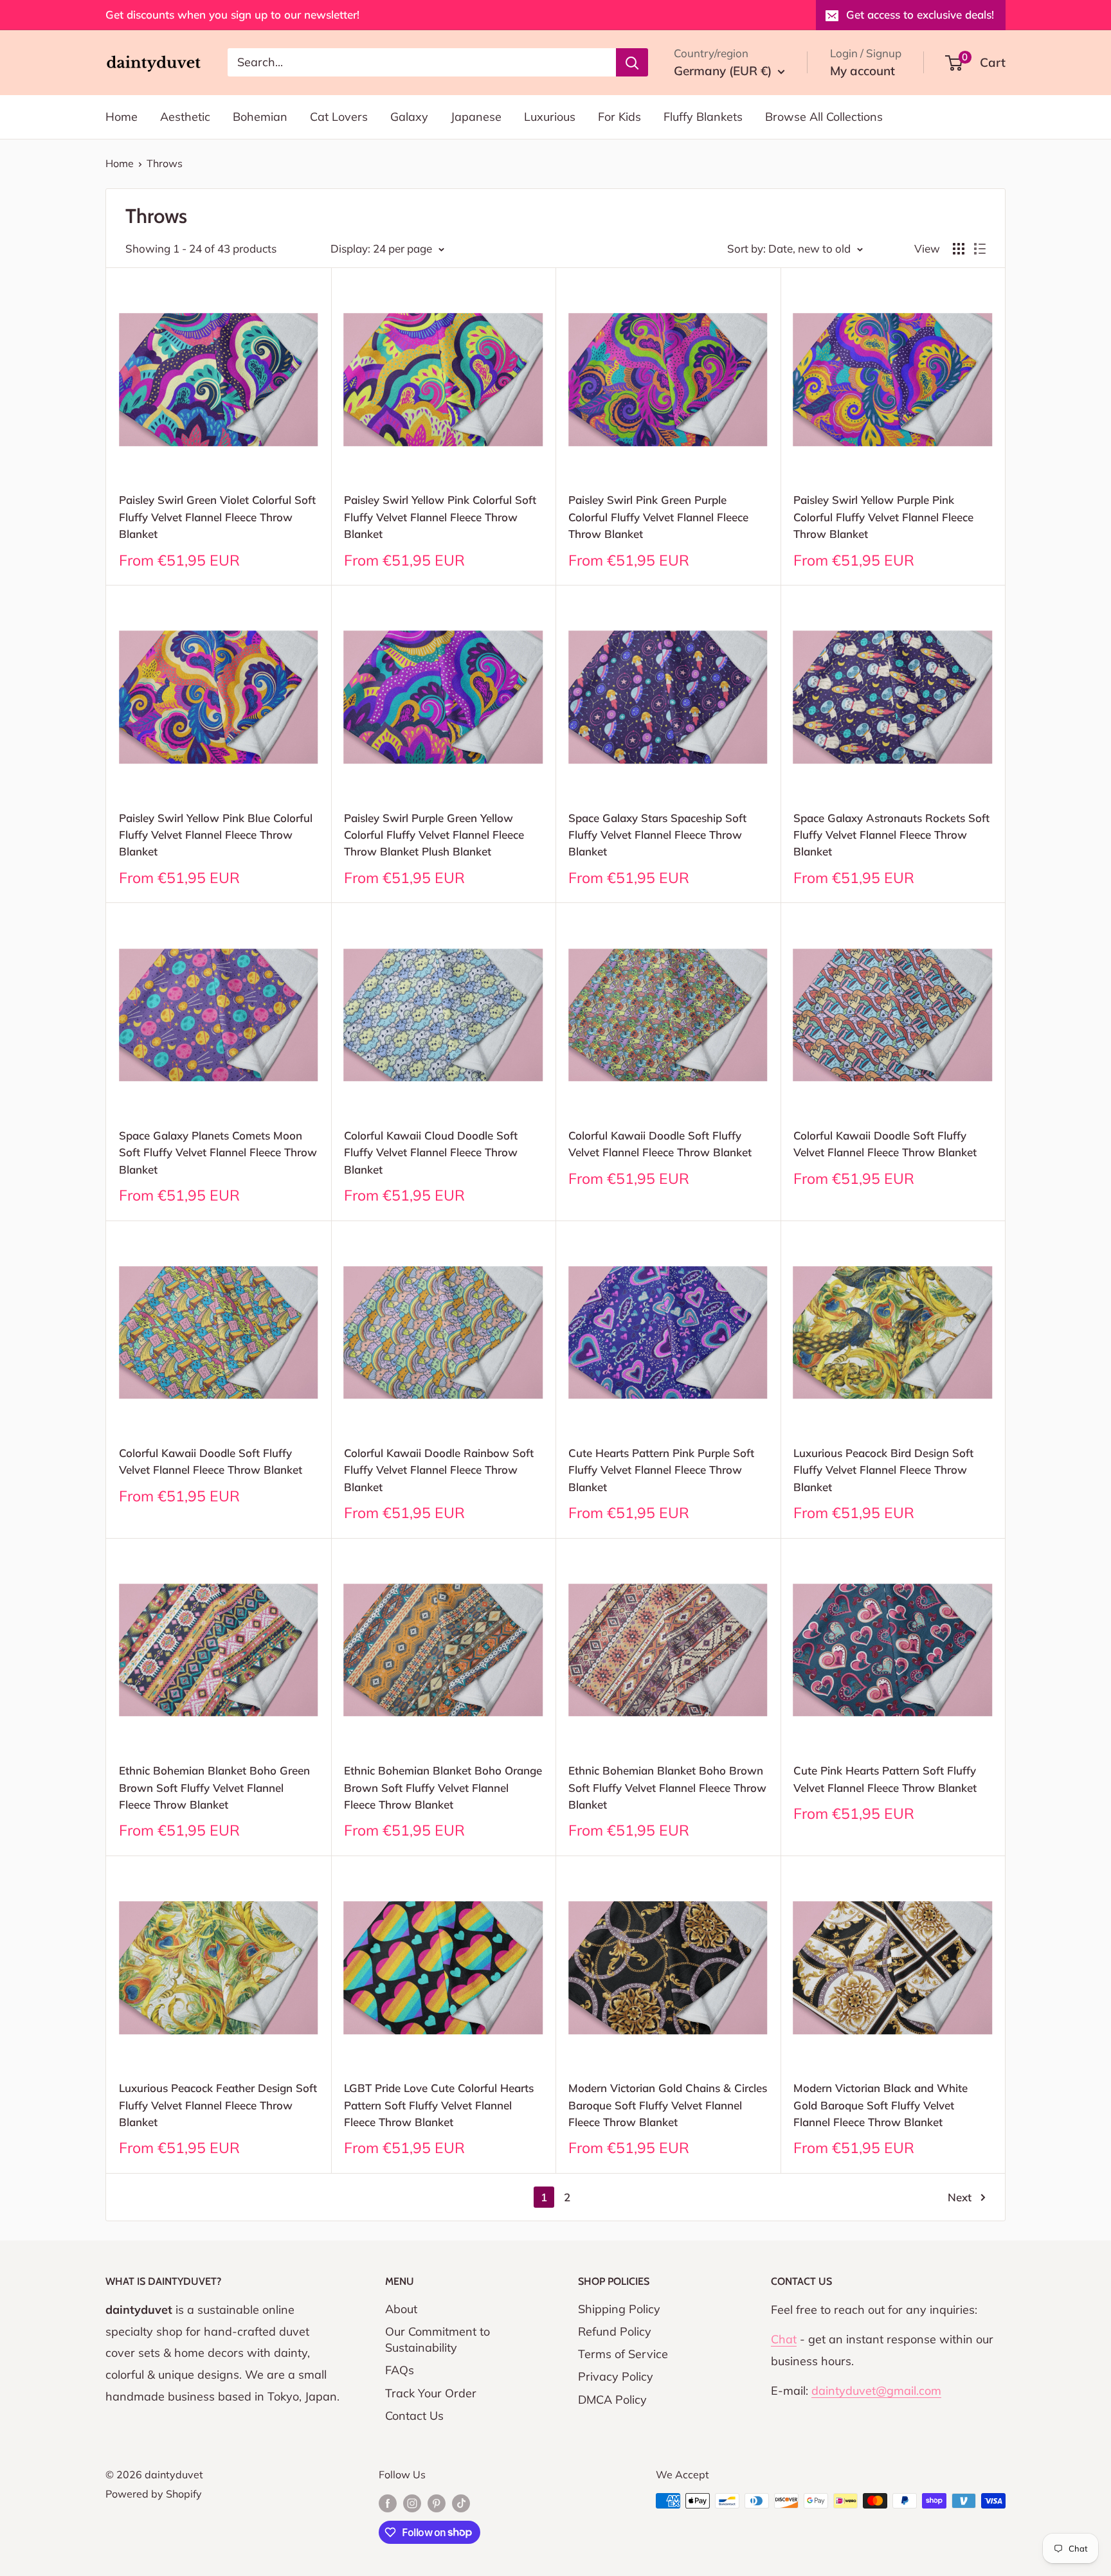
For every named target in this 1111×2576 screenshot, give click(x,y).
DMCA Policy (612, 2400)
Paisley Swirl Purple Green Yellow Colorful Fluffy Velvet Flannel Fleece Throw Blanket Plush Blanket (434, 835)
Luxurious (550, 117)
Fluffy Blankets (703, 117)
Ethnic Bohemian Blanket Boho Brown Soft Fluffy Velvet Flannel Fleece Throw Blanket (667, 1787)
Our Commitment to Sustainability (438, 2339)
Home (122, 117)
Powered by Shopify (154, 2494)
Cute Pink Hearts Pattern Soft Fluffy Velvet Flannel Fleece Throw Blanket (885, 1779)
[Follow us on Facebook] (388, 2503)
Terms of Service (623, 2354)
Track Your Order (431, 2393)
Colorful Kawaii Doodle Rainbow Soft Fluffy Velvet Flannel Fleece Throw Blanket (439, 1470)
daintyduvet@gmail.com (876, 2391)
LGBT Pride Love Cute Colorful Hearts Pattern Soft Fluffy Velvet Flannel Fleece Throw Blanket (439, 2105)
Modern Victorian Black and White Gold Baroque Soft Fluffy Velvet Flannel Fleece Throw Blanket (881, 2105)
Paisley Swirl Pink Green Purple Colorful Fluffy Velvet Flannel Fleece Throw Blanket (658, 517)
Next (960, 2197)
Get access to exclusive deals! (920, 14)
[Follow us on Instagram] (412, 2503)
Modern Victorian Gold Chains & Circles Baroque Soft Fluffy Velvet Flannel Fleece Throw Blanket (668, 2105)
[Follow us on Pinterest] (437, 2503)
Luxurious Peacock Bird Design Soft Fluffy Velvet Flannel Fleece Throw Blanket (883, 1470)
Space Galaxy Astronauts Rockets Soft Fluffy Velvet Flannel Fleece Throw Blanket (891, 835)
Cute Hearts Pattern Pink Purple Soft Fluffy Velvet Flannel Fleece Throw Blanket (661, 1470)
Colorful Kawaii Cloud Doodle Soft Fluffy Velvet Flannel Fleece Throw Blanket (431, 1152)
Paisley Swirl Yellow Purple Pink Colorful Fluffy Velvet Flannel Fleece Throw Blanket (883, 517)
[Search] (632, 62)
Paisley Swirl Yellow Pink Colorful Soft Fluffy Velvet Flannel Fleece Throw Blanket (440, 517)
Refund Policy (615, 2331)
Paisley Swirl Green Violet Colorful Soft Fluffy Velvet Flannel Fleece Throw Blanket (217, 517)
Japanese (476, 117)
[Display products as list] (980, 249)
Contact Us (414, 2416)
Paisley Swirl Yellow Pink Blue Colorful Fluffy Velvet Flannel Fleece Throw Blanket (216, 835)
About (401, 2309)
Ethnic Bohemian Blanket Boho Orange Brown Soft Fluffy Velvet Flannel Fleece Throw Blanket (443, 1787)
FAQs (400, 2370)
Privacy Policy (616, 2376)
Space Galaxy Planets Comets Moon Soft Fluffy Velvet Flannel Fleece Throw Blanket (218, 1152)
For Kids (619, 117)
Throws (165, 163)
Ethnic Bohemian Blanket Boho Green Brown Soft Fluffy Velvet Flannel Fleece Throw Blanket (214, 1787)
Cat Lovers (339, 117)
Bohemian (260, 117)
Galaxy (409, 117)
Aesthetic (185, 117)
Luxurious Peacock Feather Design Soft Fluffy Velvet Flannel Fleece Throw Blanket (218, 2105)
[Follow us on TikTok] (461, 2503)
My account (863, 71)
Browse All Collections (824, 117)
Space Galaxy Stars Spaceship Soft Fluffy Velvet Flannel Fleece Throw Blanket (657, 835)
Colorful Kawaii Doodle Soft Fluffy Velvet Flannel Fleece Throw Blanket (660, 1144)
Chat (784, 2339)
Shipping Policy (619, 2309)
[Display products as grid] (959, 249)
